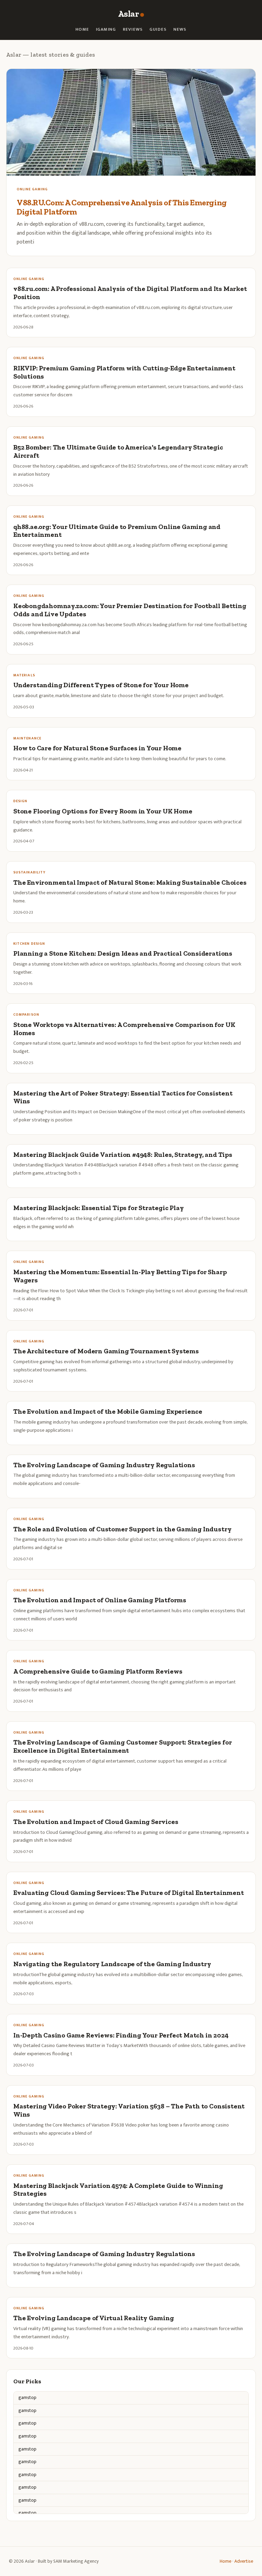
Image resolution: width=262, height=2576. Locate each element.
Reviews (133, 30)
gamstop (27, 2397)
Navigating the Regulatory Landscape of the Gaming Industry (112, 1964)
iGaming (106, 30)
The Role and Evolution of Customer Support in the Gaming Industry (122, 1529)
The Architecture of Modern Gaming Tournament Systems (106, 1351)
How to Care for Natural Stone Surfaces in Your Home (97, 748)
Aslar (128, 14)
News (180, 30)
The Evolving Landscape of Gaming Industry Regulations (104, 1465)
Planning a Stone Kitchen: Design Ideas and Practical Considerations (123, 953)
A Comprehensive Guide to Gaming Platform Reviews (98, 1671)
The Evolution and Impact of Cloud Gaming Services (96, 1822)
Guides (158, 30)
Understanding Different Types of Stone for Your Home (101, 685)
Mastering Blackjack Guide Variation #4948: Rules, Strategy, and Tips (123, 1155)
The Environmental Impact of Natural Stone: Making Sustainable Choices (130, 882)
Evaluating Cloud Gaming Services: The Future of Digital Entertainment (129, 1893)
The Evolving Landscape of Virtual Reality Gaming (94, 2318)
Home (82, 30)
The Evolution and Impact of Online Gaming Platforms (100, 1600)
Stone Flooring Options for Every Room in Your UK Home (103, 811)
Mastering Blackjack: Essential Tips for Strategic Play (98, 1208)
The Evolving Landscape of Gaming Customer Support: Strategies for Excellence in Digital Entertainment (122, 1746)
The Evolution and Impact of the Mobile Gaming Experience (108, 1411)
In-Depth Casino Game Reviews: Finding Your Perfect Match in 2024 (121, 2035)
